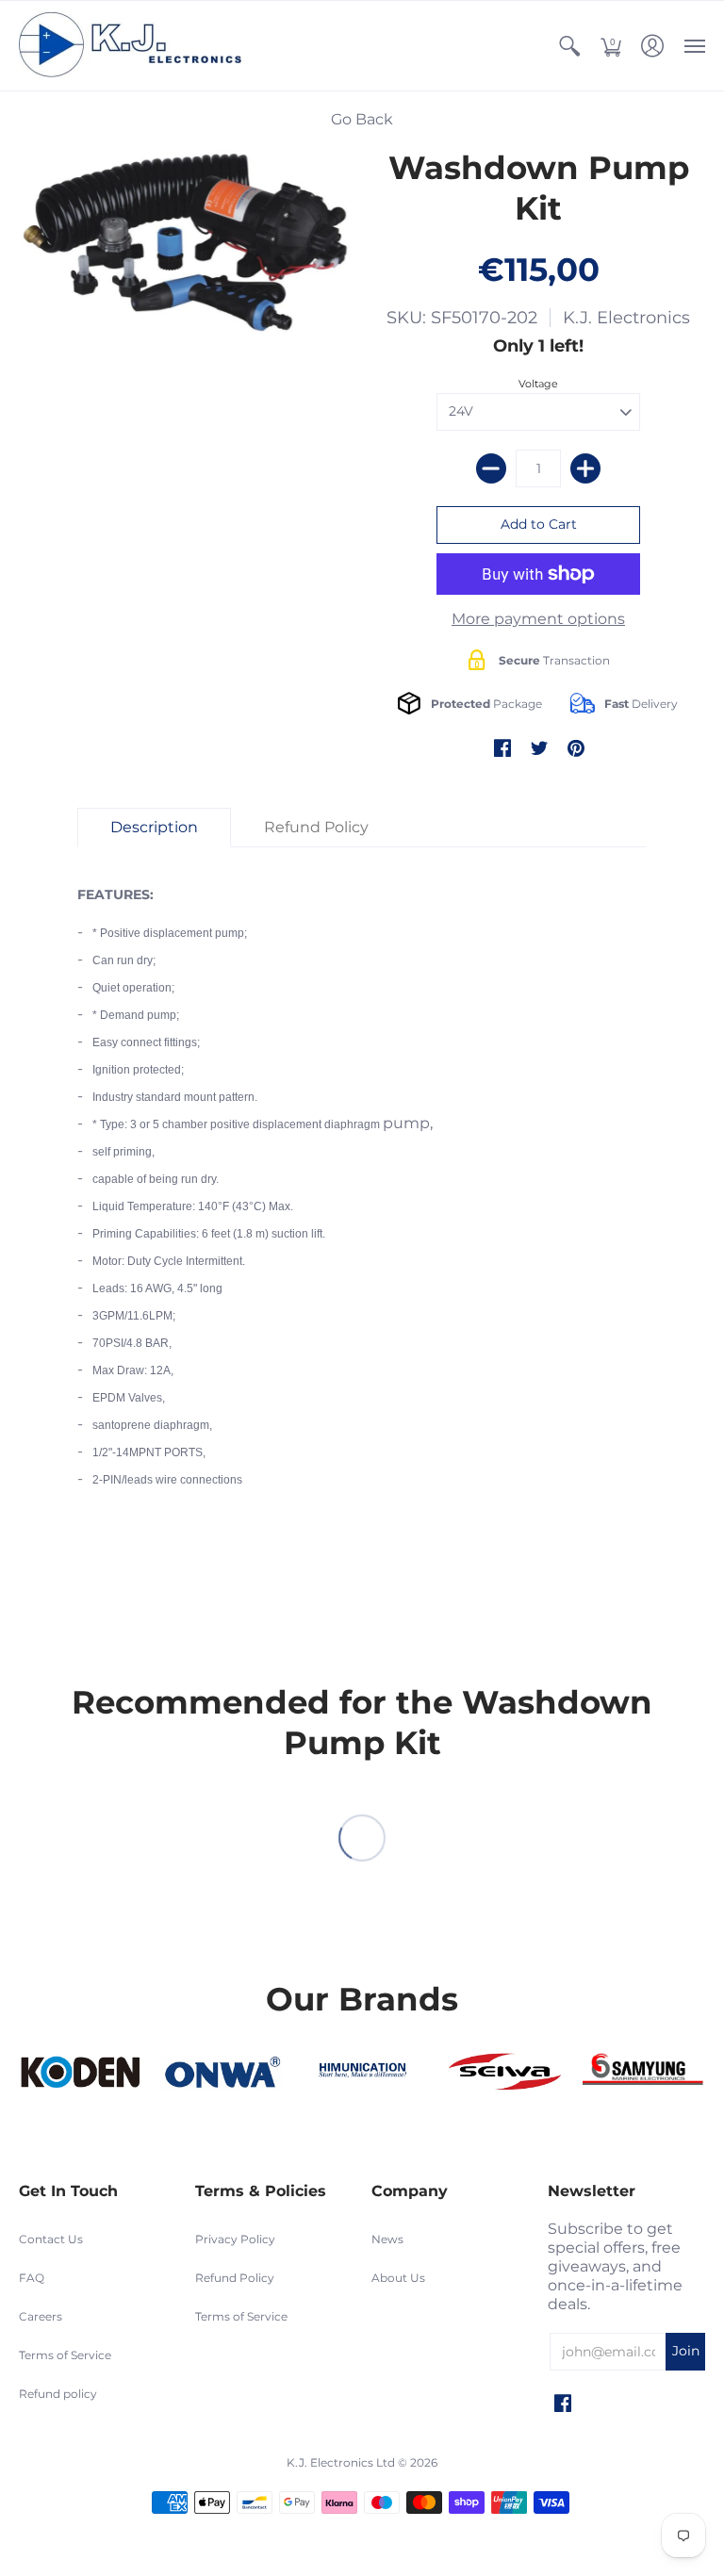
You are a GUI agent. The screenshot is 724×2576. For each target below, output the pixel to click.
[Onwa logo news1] (222, 2073)
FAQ (32, 2278)
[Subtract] (491, 468)
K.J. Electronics (626, 318)
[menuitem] (569, 46)
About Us (398, 2278)
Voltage (538, 384)
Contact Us (51, 2239)
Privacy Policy (235, 2239)
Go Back (362, 119)
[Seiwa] (503, 2073)
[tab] (154, 828)
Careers (41, 2316)
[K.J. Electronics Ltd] (137, 46)
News (387, 2239)
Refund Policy (235, 2278)
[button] (569, 46)
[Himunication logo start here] (362, 2072)
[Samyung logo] (644, 2072)
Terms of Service (65, 2355)
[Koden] (80, 2073)
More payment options (538, 619)
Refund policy (58, 2394)
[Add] (585, 468)
